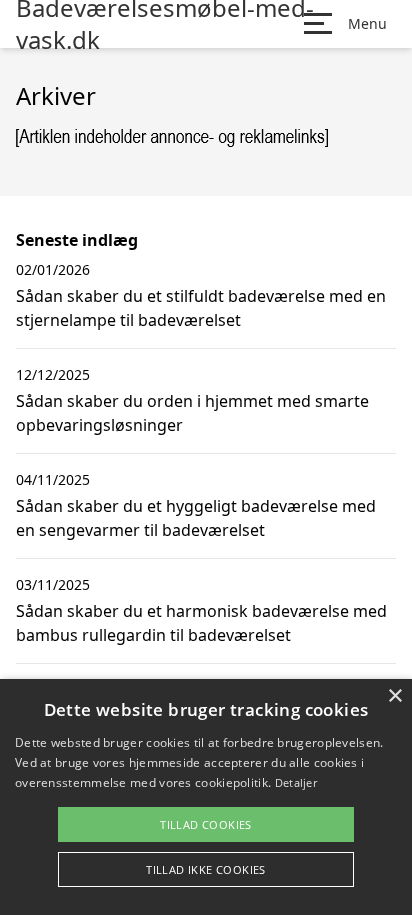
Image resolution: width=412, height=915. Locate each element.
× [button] (394, 696)
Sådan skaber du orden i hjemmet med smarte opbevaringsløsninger (192, 413)
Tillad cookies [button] (206, 824)
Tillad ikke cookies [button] (206, 869)
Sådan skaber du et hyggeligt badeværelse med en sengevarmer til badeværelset (196, 518)
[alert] (206, 797)
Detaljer (296, 782)
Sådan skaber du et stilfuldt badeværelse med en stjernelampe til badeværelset (201, 308)
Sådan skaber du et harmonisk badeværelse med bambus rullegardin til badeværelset (201, 623)
